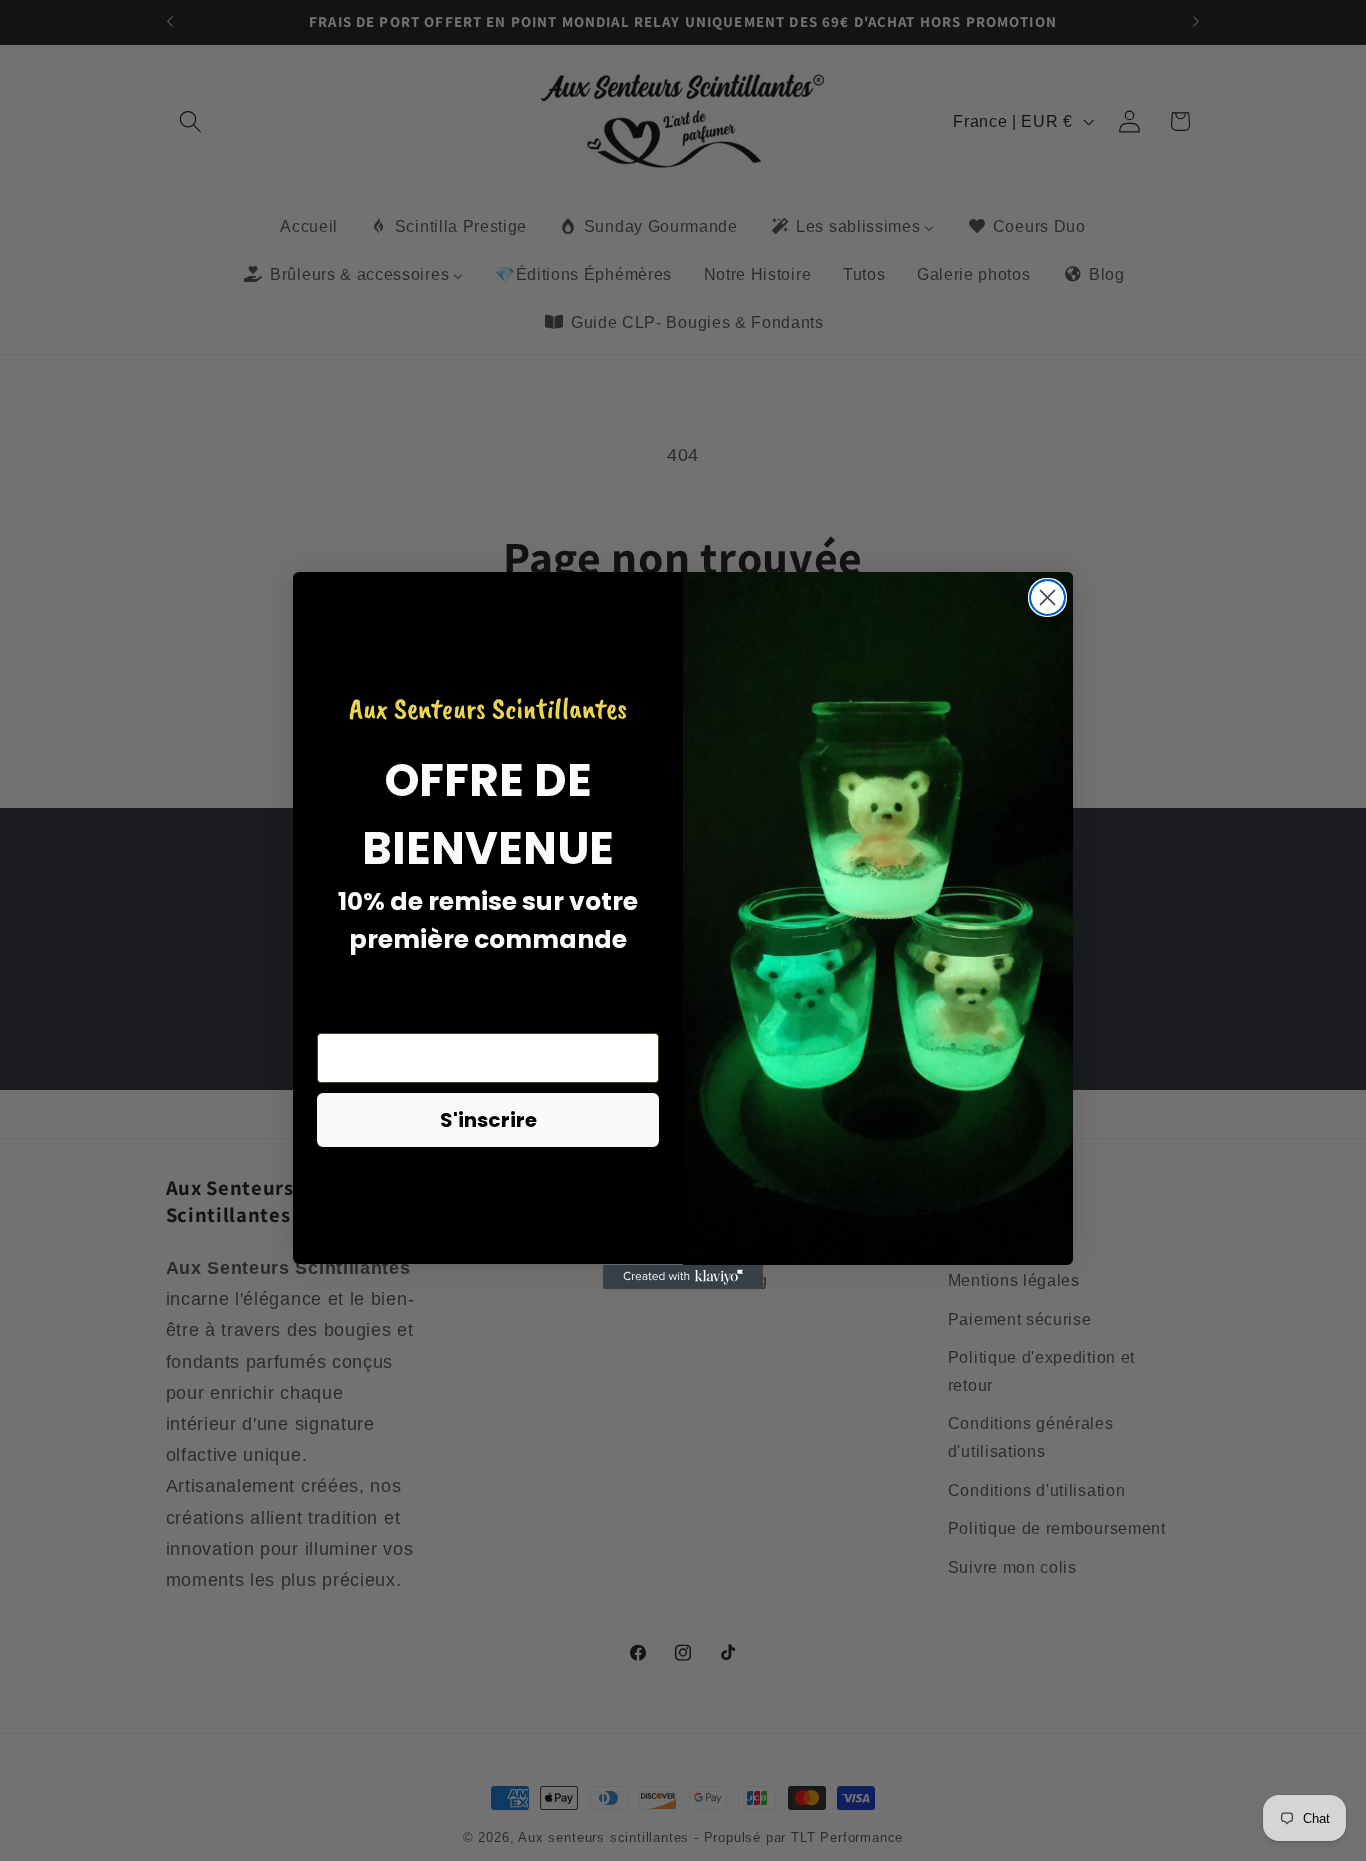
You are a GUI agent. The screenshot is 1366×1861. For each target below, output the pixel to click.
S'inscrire (488, 1121)
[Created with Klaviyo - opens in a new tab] (683, 1277)
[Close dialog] (1047, 597)
